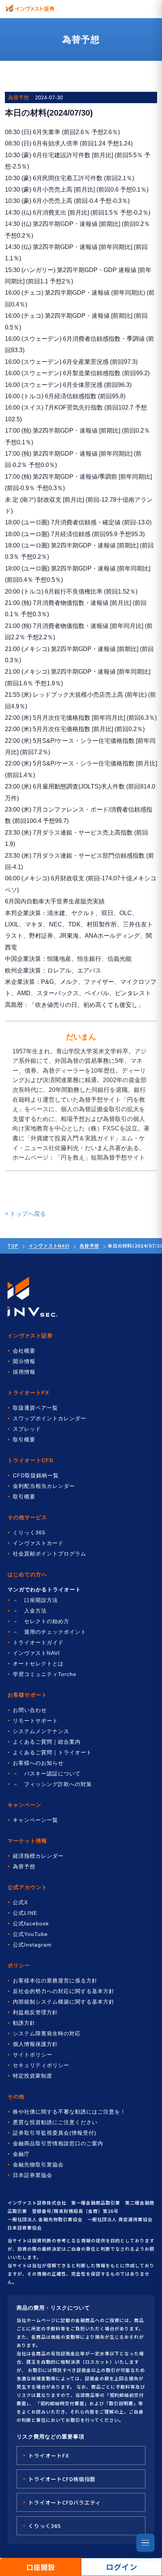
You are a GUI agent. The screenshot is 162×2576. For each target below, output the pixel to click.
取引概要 (24, 1440)
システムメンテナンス (41, 1731)
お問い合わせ (30, 1710)
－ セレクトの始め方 (41, 1621)
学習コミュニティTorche (45, 1674)
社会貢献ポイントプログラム (50, 1554)
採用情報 (24, 1372)
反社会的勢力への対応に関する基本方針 (64, 1991)
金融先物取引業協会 (38, 2165)
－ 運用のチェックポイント (50, 1632)
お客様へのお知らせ (38, 1763)
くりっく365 (29, 1532)
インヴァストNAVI (49, 1245)
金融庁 (21, 2154)
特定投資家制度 (33, 2076)
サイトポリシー (33, 2055)
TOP (13, 1245)
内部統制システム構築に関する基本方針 (64, 2002)
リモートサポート (35, 1721)
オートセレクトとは (38, 1664)
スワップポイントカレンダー (50, 1418)
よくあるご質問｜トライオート (52, 1752)
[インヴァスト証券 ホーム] (30, 8)
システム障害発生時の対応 (47, 2033)
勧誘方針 (24, 2023)
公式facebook (31, 1923)
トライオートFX (28, 1393)
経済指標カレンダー (38, 1856)
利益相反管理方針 (35, 2012)
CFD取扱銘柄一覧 (36, 1475)
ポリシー (19, 1965)
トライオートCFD (31, 1460)
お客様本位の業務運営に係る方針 (55, 1981)
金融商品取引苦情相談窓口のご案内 (58, 2143)
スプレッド (27, 1429)
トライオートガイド (38, 1642)
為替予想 (89, 1245)
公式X (20, 1902)
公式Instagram (32, 1945)
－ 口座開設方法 (35, 1600)
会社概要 (24, 1351)
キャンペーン (24, 1805)
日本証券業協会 (33, 2175)
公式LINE (25, 1913)
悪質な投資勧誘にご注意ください (55, 2122)
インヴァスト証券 (30, 1336)
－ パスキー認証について (47, 1774)
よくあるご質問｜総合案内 (47, 1742)
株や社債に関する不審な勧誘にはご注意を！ (69, 2112)
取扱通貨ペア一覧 (35, 1408)
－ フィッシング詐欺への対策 (52, 1784)
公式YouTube (30, 1934)
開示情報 (24, 1361)
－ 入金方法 (30, 1611)
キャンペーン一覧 (35, 1820)
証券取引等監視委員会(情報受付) (55, 2133)
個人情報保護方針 (35, 2044)
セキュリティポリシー (41, 2065)
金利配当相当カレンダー (44, 1486)
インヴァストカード (38, 1543)
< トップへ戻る (25, 1214)
